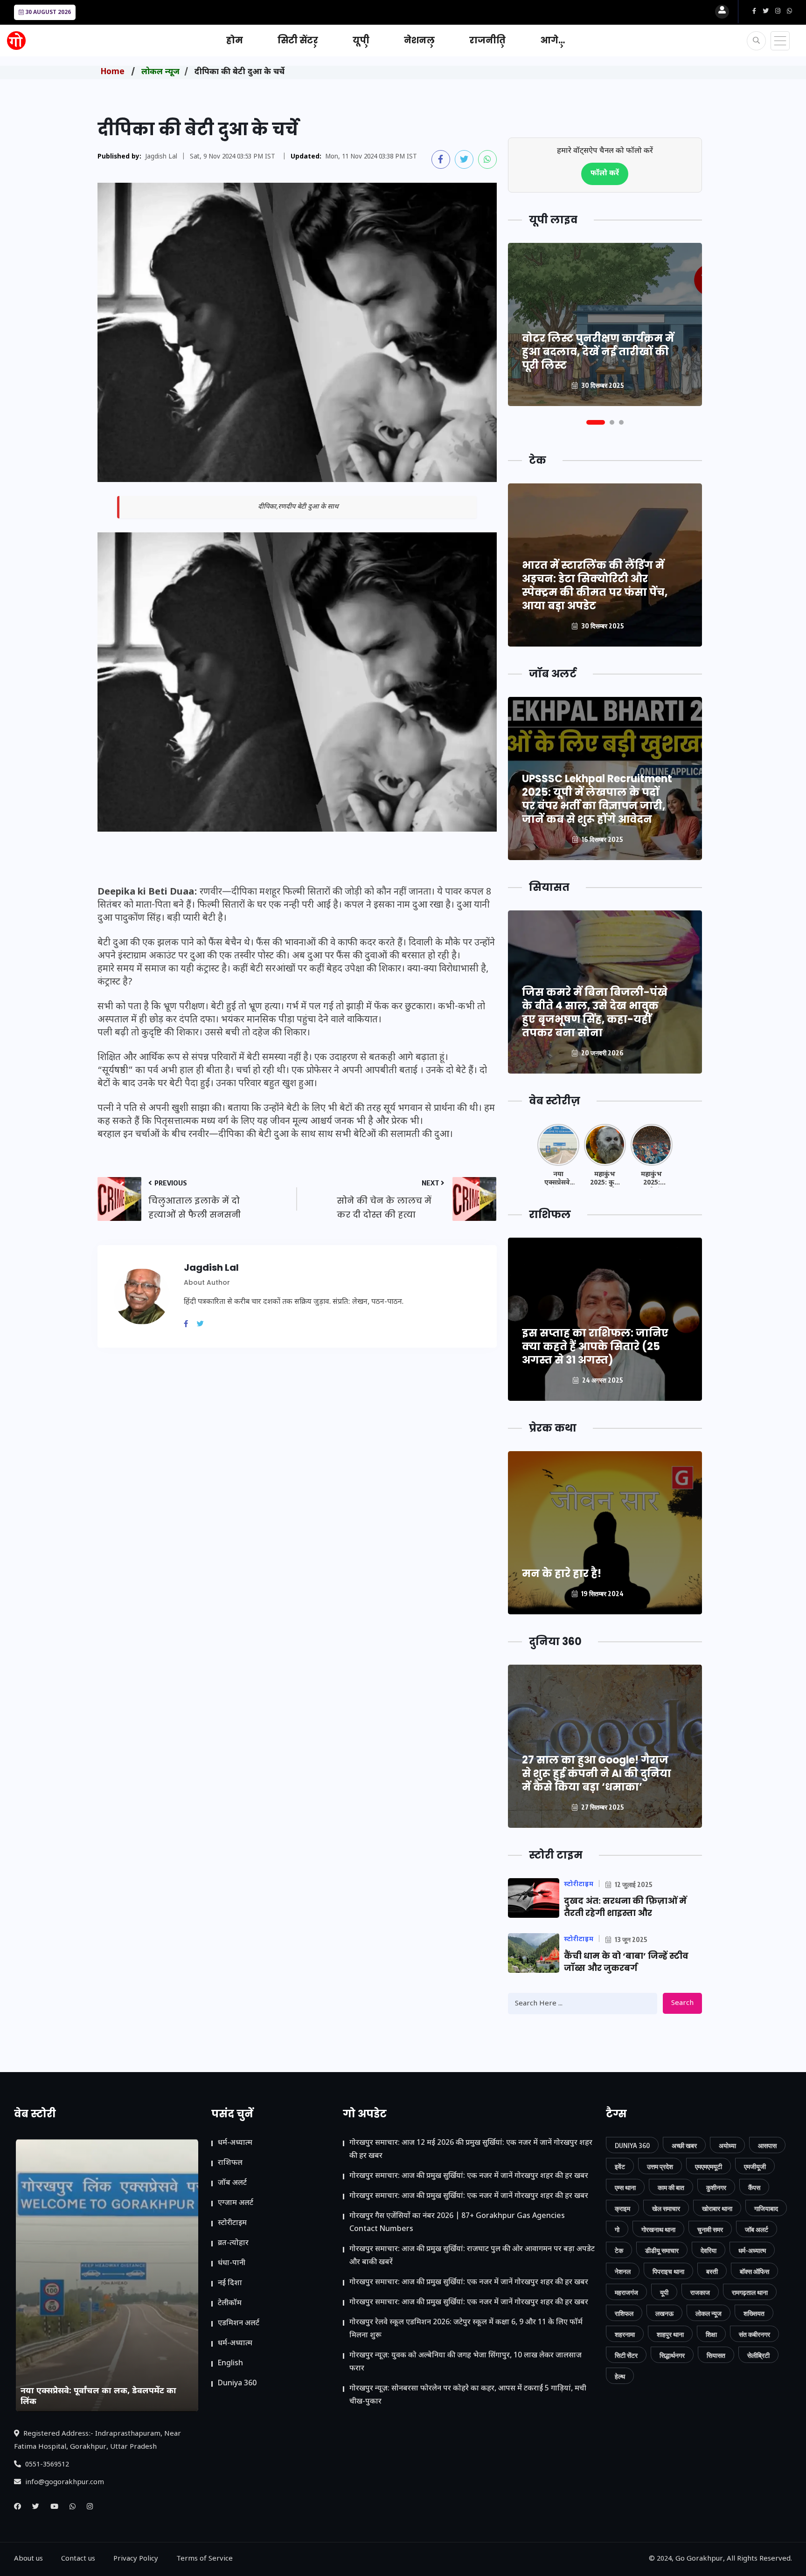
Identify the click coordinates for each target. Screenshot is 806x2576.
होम (235, 40)
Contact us (78, 2559)
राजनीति (487, 40)
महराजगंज (626, 2292)
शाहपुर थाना (670, 2334)
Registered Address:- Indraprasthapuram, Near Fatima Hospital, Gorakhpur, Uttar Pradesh (97, 2441)
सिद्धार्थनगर (672, 2355)
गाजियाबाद (766, 2208)
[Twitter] (204, 1325)
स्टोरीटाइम (232, 2223)
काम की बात (671, 2187)
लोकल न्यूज (160, 72)
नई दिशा (230, 2283)
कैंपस (754, 2187)
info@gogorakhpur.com (64, 2483)
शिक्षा (711, 2334)
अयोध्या (727, 2146)
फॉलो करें (605, 174)
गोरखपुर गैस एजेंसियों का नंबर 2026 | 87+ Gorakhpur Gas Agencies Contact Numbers (457, 2223)
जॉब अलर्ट (232, 2183)
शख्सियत (754, 2313)
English (230, 2364)
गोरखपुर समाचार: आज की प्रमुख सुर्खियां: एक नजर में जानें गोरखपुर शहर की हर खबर (469, 2176)
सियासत (716, 2355)
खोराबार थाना (717, 2208)
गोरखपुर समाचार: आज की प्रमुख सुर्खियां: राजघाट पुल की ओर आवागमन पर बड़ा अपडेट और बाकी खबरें (472, 2256)
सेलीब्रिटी (758, 2355)
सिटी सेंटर (298, 40)
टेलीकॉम (230, 2304)
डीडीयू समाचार (662, 2250)
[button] (596, 422)
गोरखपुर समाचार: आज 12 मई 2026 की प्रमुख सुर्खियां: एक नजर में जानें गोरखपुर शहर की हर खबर (471, 2150)
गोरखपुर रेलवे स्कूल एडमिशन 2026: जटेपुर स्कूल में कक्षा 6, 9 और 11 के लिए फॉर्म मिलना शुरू (466, 2329)
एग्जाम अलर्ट (236, 2203)
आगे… (552, 40)
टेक (619, 2250)
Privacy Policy (136, 2559)
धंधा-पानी (232, 2263)
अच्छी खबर (684, 2146)
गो (617, 2229)
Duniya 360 (237, 2384)
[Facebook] (189, 1325)
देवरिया (709, 2250)
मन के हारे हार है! (562, 1574)
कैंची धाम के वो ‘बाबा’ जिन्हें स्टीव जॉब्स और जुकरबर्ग (626, 1962)
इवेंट (620, 2166)
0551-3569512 (46, 2465)
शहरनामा (625, 2334)
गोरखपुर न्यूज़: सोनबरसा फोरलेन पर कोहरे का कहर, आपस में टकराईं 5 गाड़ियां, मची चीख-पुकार (468, 2395)
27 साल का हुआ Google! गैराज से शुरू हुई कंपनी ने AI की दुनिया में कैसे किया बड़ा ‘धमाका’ (597, 1774)
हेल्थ (620, 2376)
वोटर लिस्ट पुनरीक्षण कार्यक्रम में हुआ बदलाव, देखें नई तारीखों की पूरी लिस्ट (598, 352)
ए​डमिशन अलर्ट (239, 2324)
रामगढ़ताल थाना (750, 2292)
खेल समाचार (666, 2208)
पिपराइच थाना (668, 2271)
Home (113, 72)
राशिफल (230, 2163)
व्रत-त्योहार (233, 2243)
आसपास (767, 2146)
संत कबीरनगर (754, 2334)
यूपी (361, 40)
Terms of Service (205, 2559)
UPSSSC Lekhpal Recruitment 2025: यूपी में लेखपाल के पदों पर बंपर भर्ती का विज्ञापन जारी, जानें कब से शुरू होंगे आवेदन (597, 799)
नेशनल (419, 40)
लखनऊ (664, 2313)
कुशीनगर (716, 2187)
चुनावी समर (710, 2229)
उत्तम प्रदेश (660, 2166)
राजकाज (700, 2292)
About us (28, 2559)
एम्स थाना (625, 2187)
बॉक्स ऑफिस (754, 2271)
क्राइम (622, 2208)
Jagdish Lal (161, 157)
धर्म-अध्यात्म (235, 2143)
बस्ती (712, 2271)
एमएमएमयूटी (709, 2166)
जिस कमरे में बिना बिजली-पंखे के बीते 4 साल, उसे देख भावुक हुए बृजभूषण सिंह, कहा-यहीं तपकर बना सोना (595, 1012)
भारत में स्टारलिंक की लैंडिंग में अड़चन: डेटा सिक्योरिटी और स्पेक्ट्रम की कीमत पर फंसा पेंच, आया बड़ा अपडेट (595, 585)
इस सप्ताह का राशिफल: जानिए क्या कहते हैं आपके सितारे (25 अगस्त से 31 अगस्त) (595, 1347)
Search (682, 2003)
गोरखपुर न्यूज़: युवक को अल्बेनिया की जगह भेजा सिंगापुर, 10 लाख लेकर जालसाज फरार (466, 2362)
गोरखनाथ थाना (658, 2229)
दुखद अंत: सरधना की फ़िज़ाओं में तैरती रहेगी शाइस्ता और (625, 1907)
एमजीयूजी (755, 2166)
